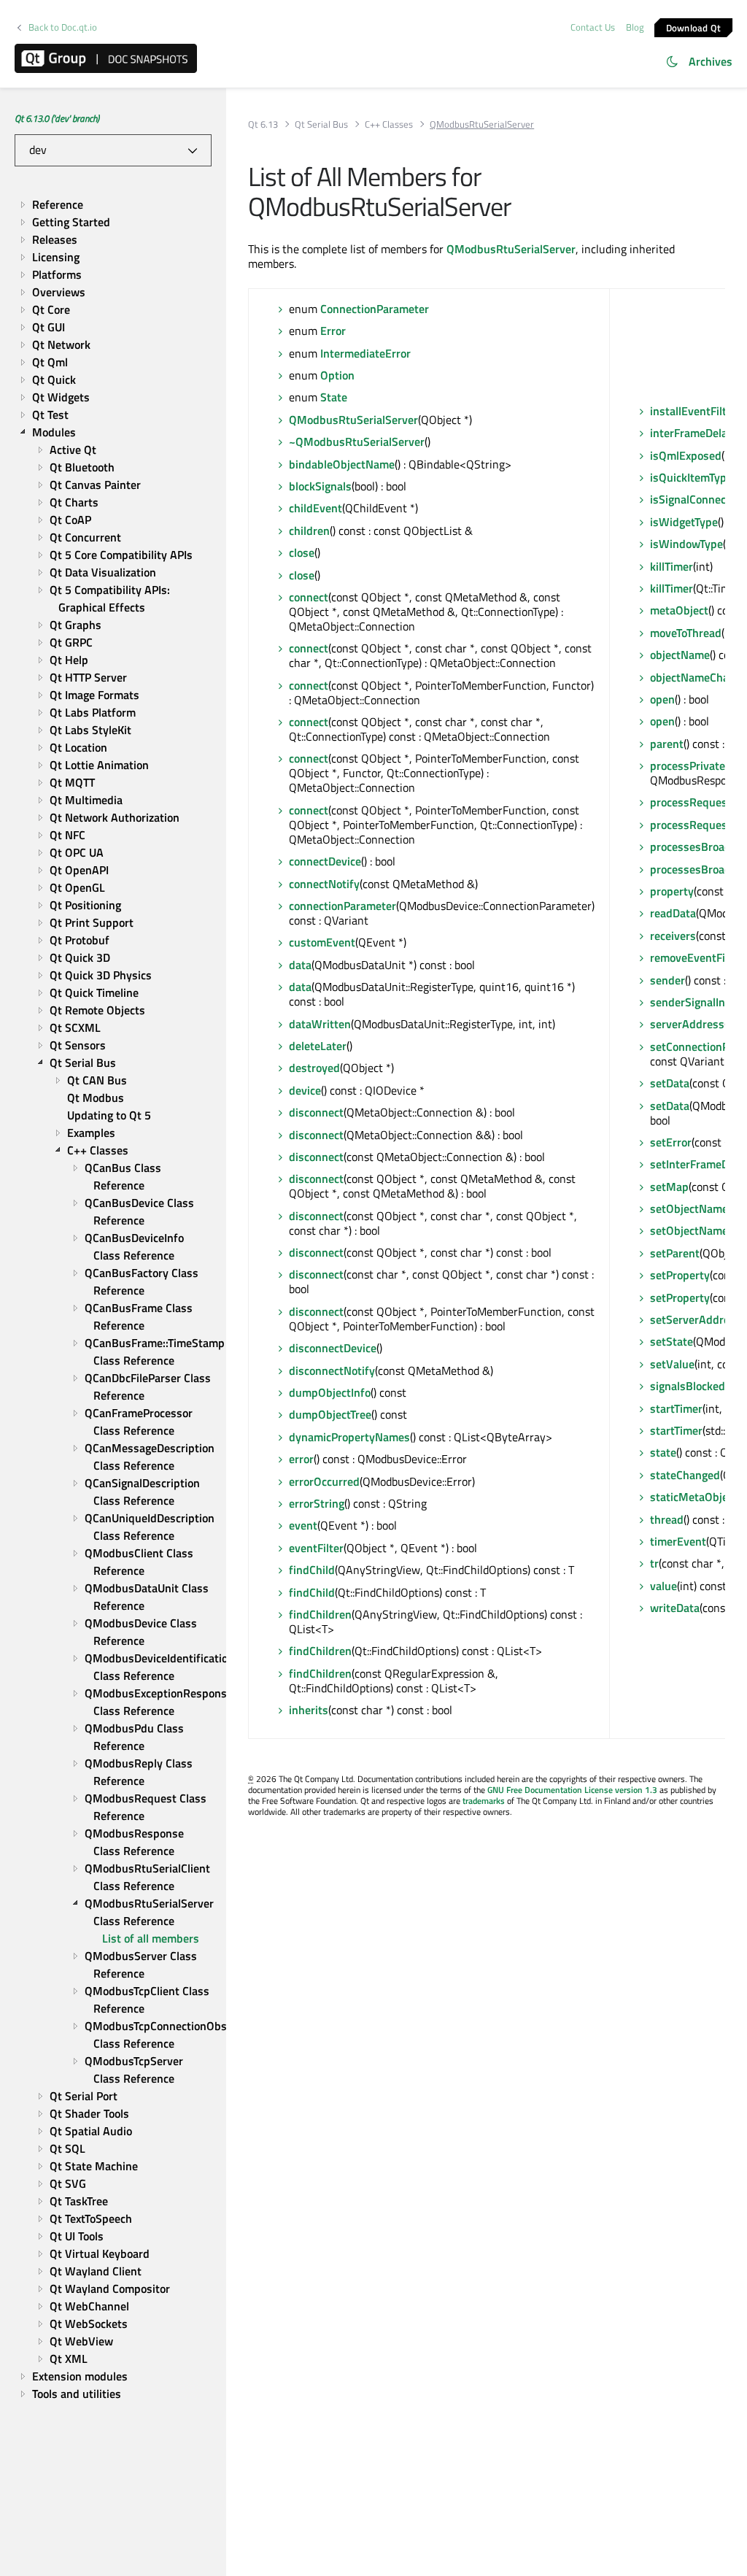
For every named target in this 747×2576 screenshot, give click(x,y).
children (309, 531)
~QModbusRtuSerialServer (357, 441)
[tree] (113, 1299)
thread (667, 1519)
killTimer (671, 566)
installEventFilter (693, 411)
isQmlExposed (686, 455)
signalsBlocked (688, 1386)
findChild (312, 1570)
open (662, 699)
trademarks (484, 1801)
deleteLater (318, 1046)
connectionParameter (342, 906)
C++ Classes (389, 124)
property (672, 891)
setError (671, 1142)
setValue (672, 1364)
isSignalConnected (696, 499)
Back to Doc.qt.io (63, 27)
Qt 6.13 (263, 124)
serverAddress (687, 1024)
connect (309, 597)
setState (671, 1341)
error (301, 1459)
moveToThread (686, 633)
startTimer (676, 1408)
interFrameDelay (692, 433)
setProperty (680, 1275)
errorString (317, 1503)
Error (333, 331)
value (663, 1586)
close (302, 552)
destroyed (314, 1068)
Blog (635, 27)
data (300, 965)
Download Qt (694, 27)
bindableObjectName (342, 464)
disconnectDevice (333, 1348)
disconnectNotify (332, 1370)
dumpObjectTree (330, 1414)
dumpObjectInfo (330, 1392)
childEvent (316, 508)
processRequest (691, 802)
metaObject (679, 610)
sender (667, 980)
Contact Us (593, 27)
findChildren (320, 1614)
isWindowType (686, 544)
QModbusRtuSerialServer (511, 249)
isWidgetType (684, 522)
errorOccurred (324, 1481)
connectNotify (324, 884)
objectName (680, 655)
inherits (309, 1710)
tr (654, 1563)
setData (670, 1083)
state (663, 1452)
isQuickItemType (691, 477)
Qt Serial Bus (321, 124)
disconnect (316, 1112)
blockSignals (320, 486)
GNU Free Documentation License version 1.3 (572, 1790)
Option (337, 375)
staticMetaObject (694, 1497)
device (305, 1090)
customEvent (322, 942)
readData (673, 913)
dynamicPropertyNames (349, 1437)
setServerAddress (696, 1319)
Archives (711, 61)
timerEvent (678, 1541)
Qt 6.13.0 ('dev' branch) (57, 118)
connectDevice (325, 861)
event (303, 1525)
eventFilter (316, 1548)
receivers (673, 936)
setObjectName (689, 1208)
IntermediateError (365, 353)
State (334, 397)
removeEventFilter (696, 957)
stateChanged (685, 1475)
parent (667, 744)
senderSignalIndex (696, 1002)
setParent (675, 1253)
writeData (675, 1608)
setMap (669, 1187)
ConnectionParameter (375, 309)
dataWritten (320, 1024)
